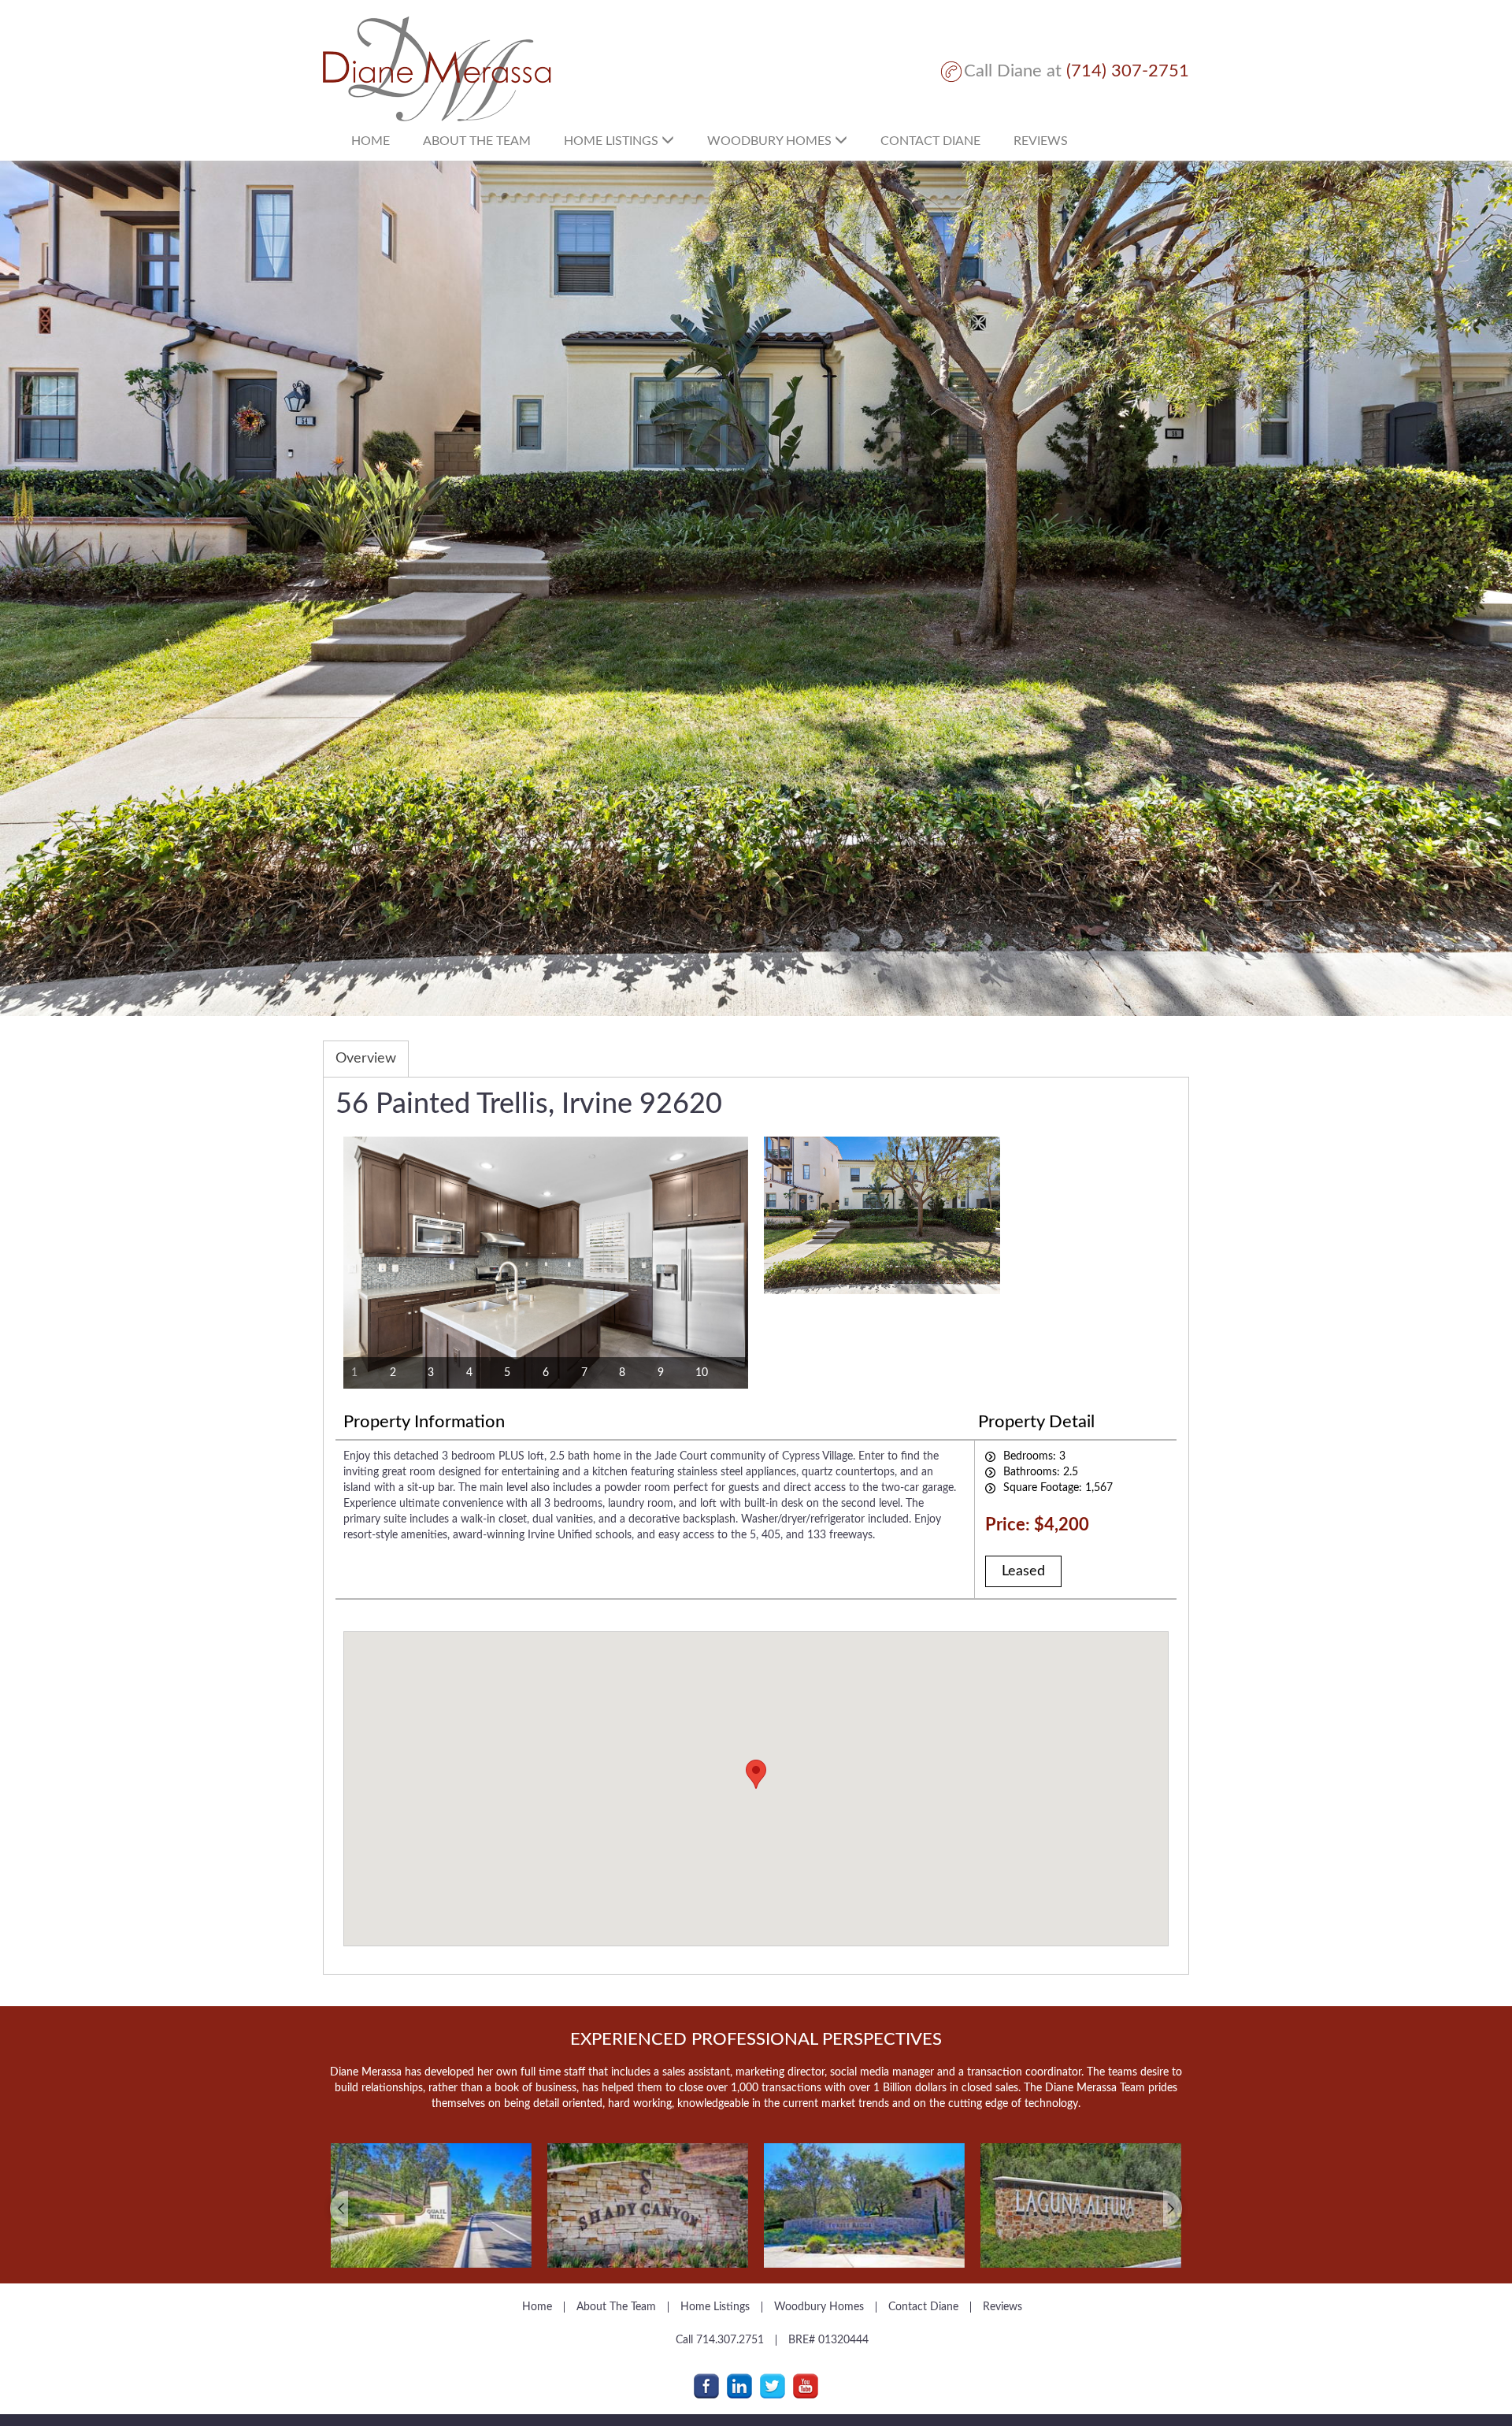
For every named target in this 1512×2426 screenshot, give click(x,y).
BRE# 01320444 (828, 2340)
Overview (366, 1059)
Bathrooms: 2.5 (1041, 1472)
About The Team (616, 2307)
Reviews (1041, 141)
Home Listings (613, 141)
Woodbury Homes (771, 141)
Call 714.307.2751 (720, 2340)
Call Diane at (1077, 71)
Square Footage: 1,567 (1058, 1488)
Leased (1023, 1571)
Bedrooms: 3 (1034, 1456)
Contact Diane (930, 141)
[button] (388, 2194)
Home (371, 141)
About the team (477, 141)
